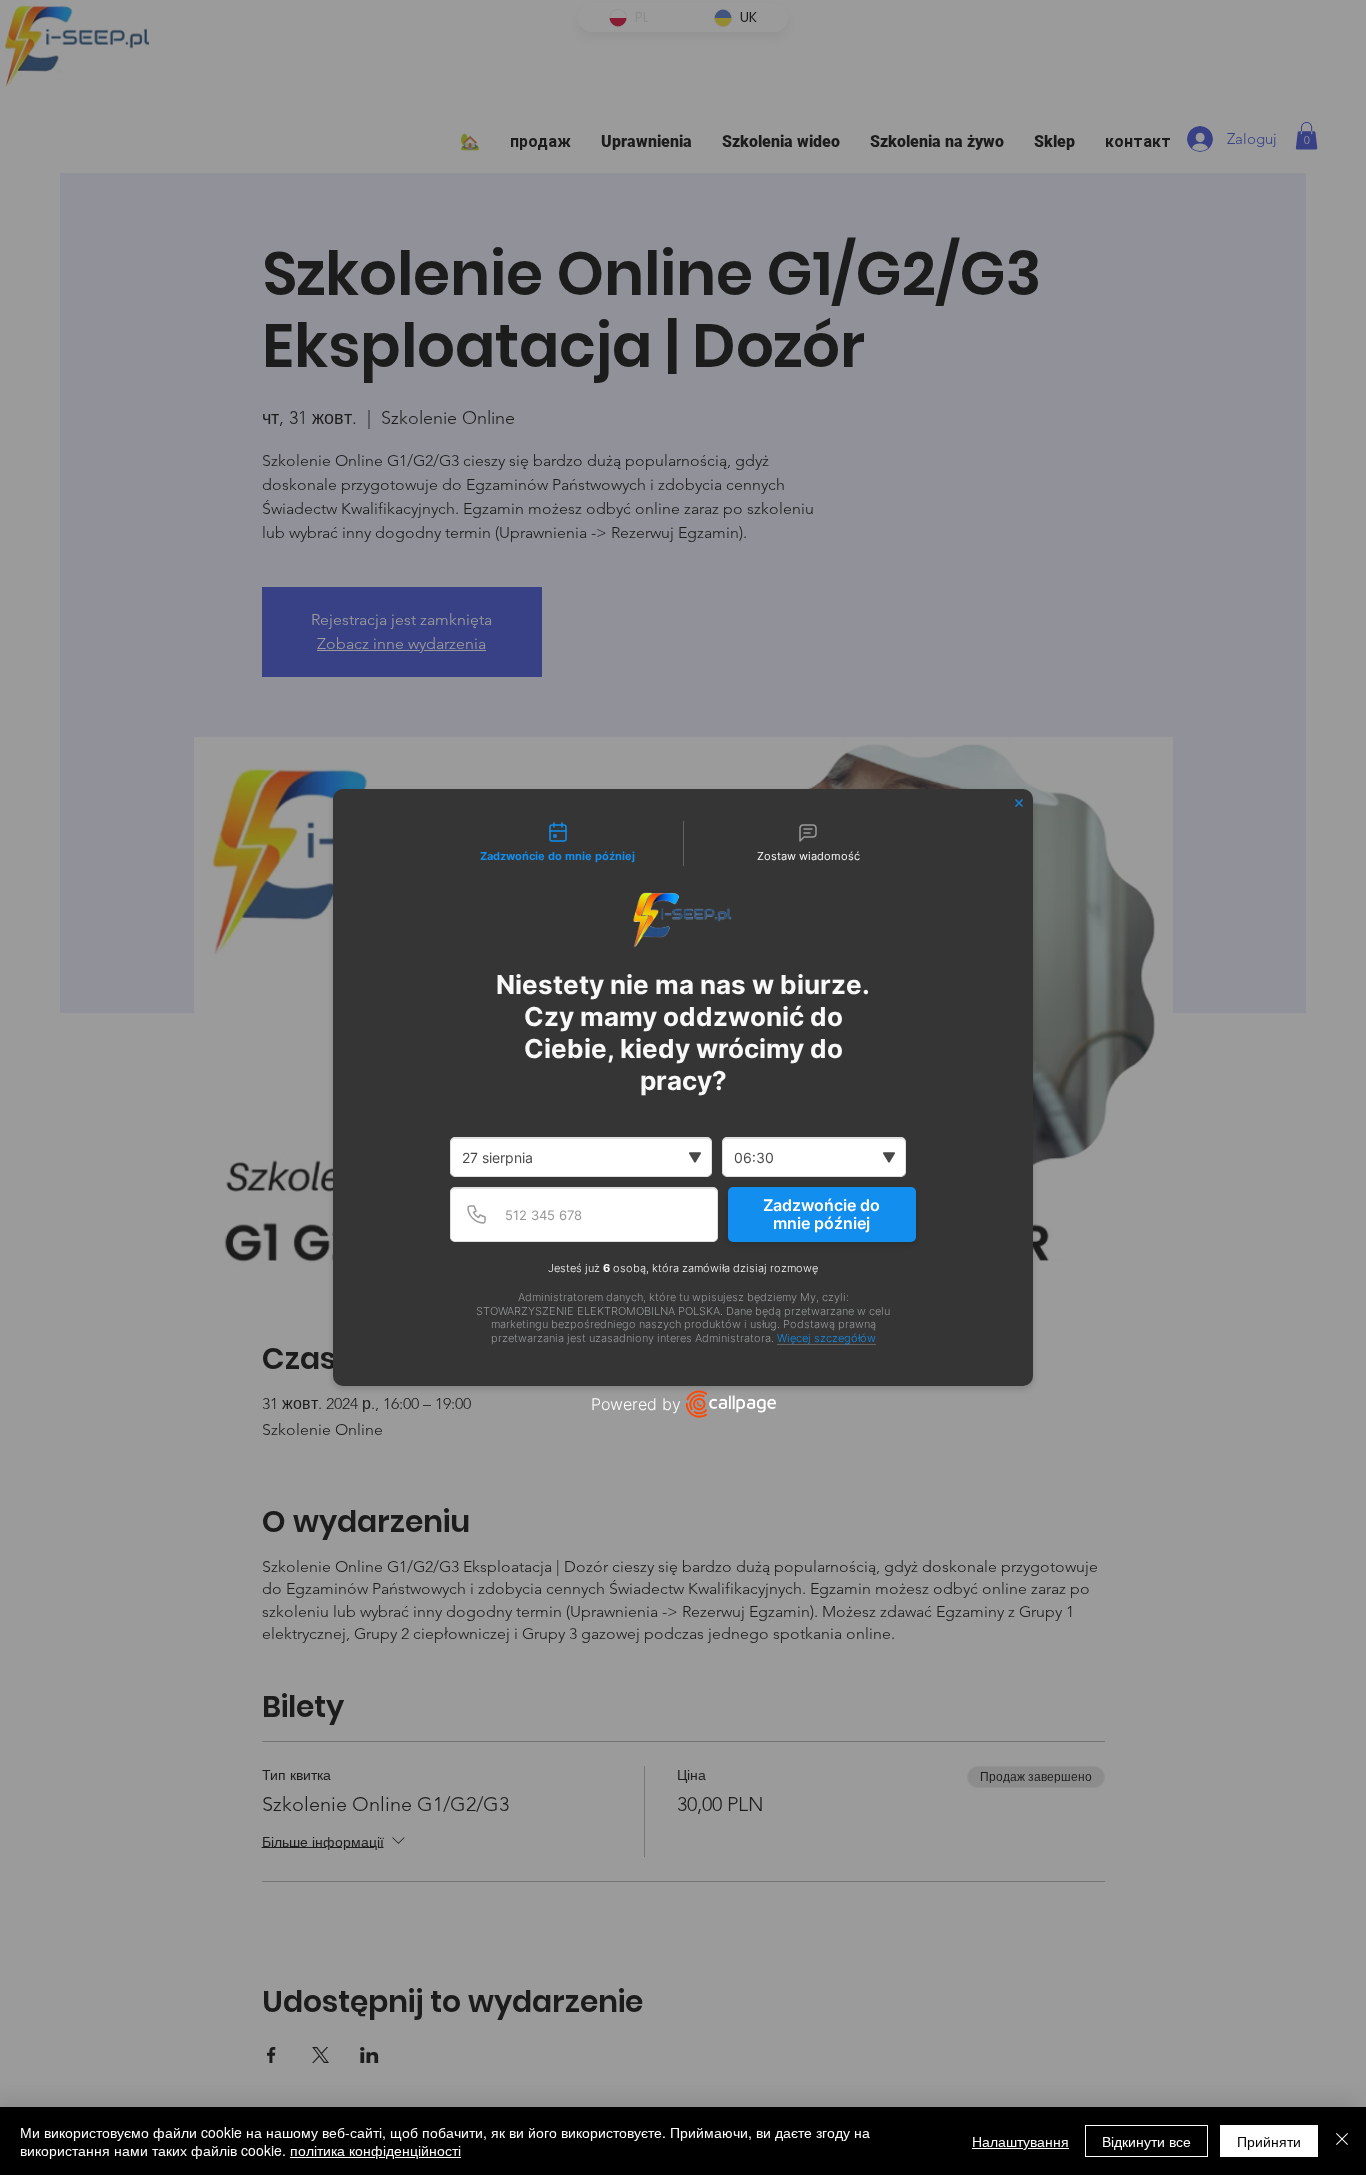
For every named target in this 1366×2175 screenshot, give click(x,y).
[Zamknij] (1019, 803)
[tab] (558, 844)
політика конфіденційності (375, 2150)
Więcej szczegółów (826, 1338)
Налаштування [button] (1020, 2141)
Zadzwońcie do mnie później (821, 1214)
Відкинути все (1146, 2141)
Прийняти (1269, 2141)
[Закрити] (1342, 2141)
